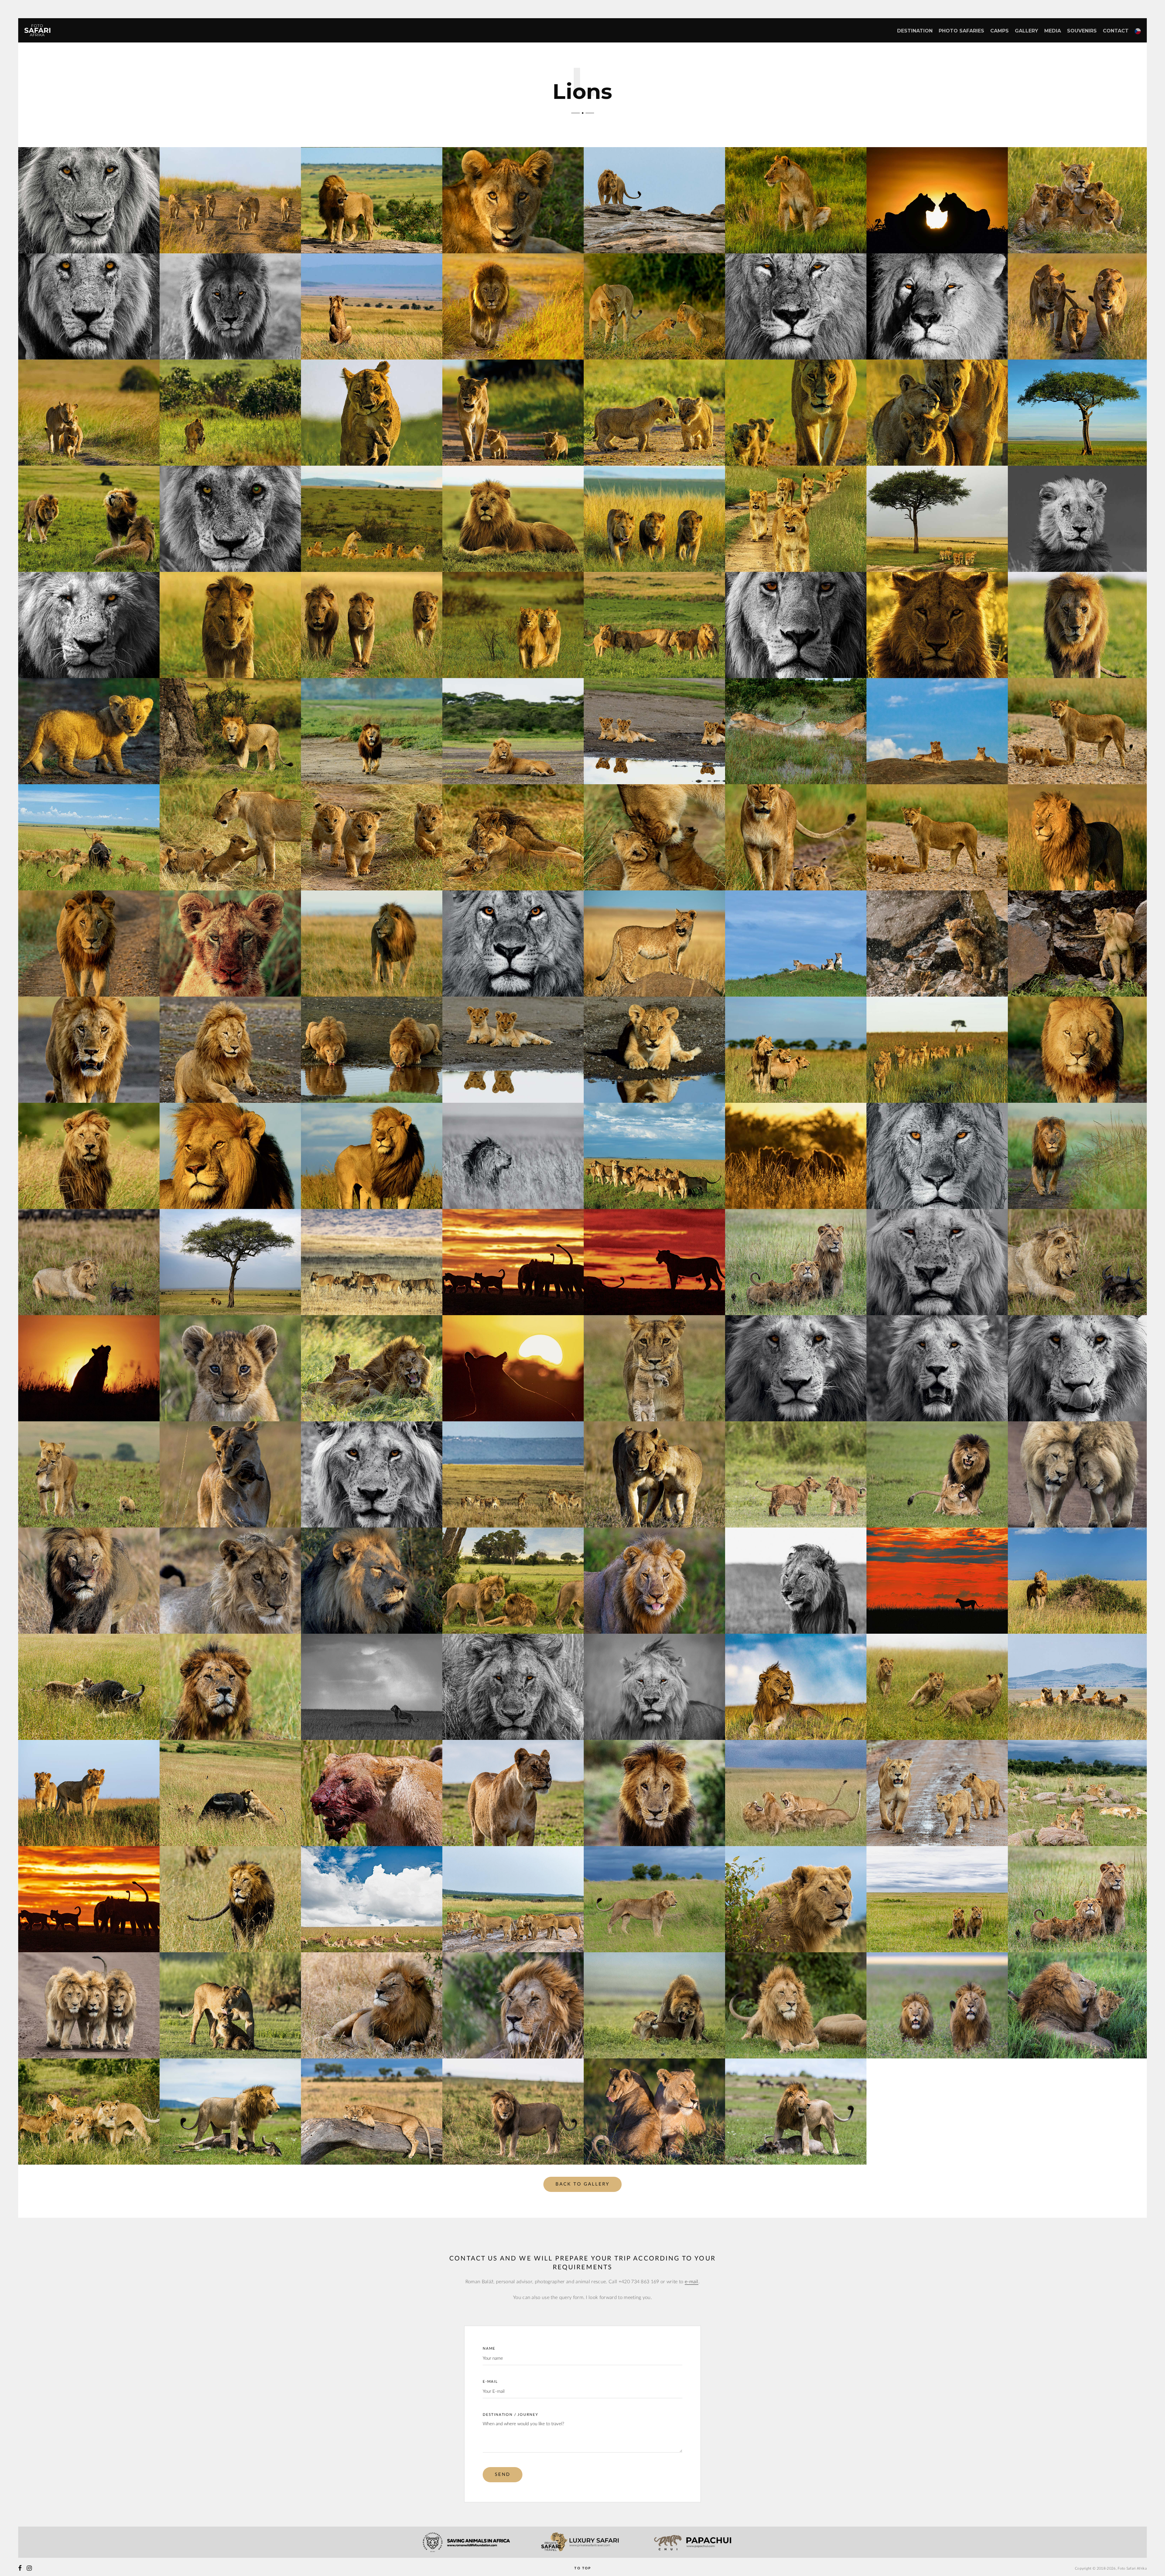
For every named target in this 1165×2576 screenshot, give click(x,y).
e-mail (692, 2282)
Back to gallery (582, 2184)
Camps (1000, 31)
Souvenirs (1082, 31)
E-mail (490, 2382)
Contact (1116, 31)
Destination (915, 31)
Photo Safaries (961, 31)
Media (1053, 31)
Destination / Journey (510, 2415)
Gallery (1027, 31)
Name (489, 2348)
